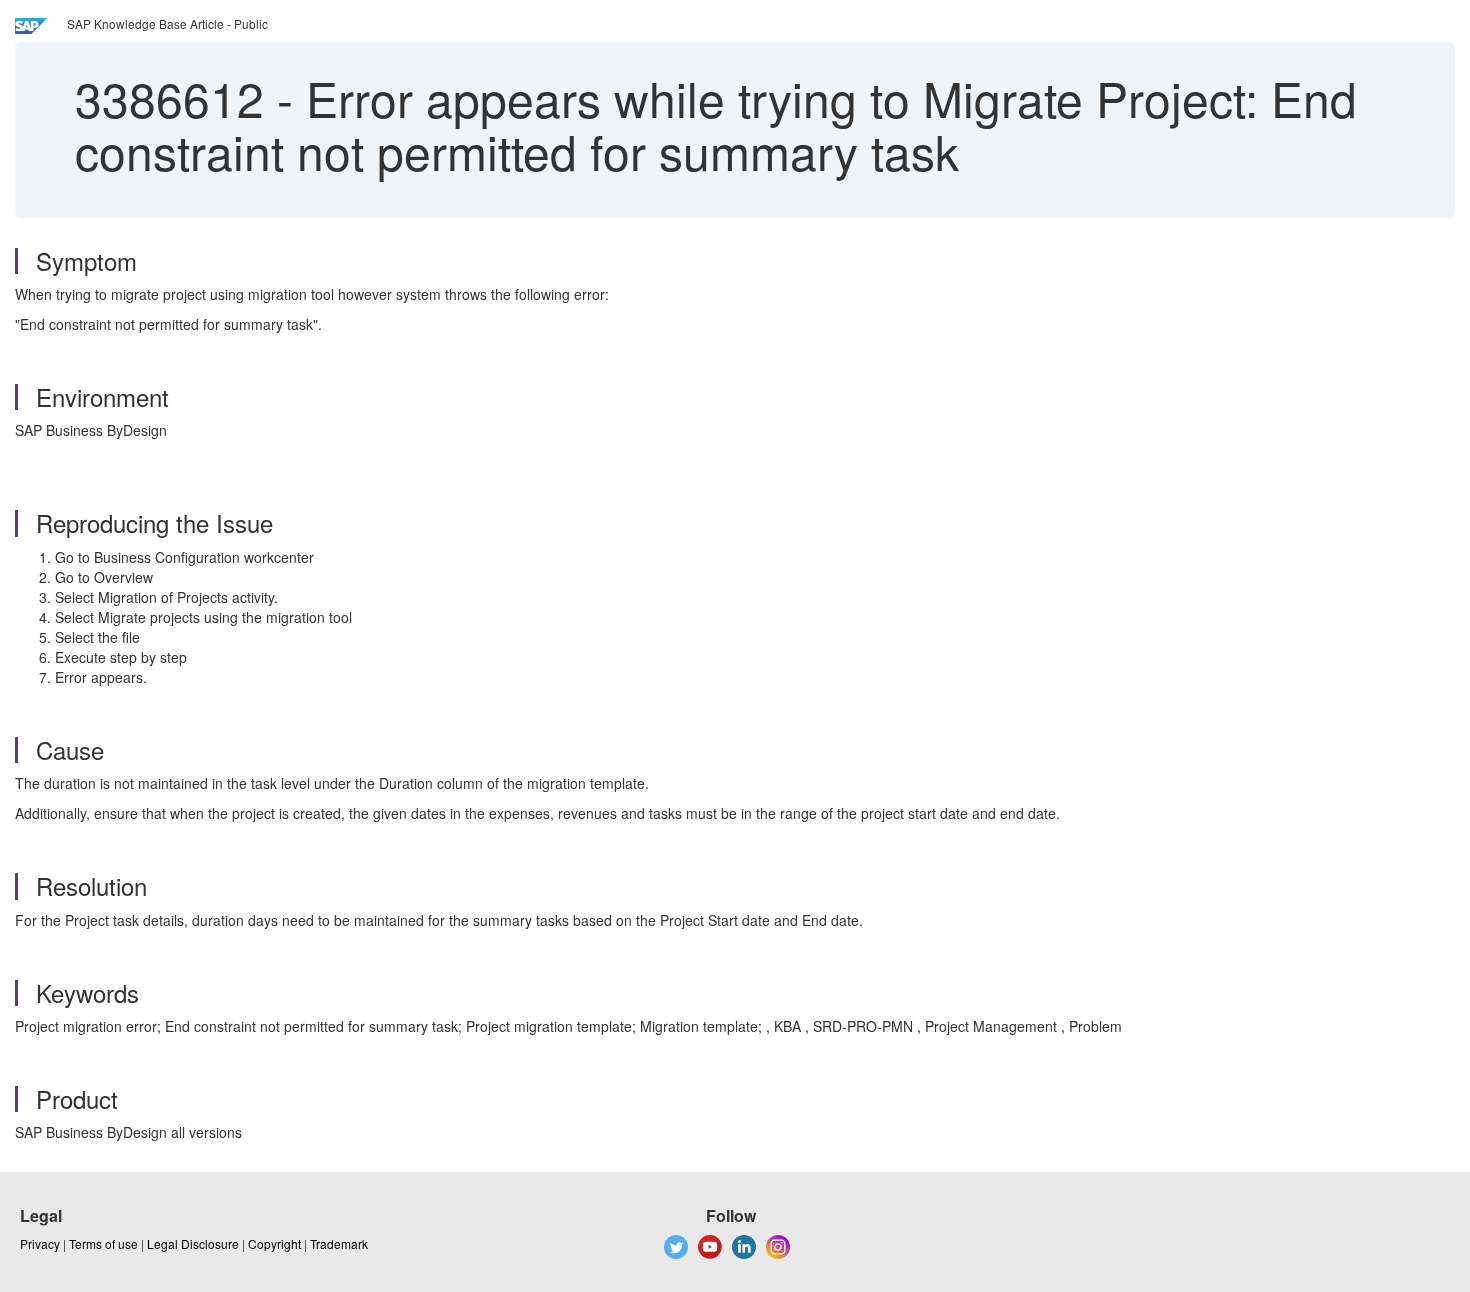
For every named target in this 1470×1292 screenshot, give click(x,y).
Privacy (40, 1243)
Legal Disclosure (193, 1243)
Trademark (339, 1243)
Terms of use (103, 1243)
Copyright (274, 1243)
